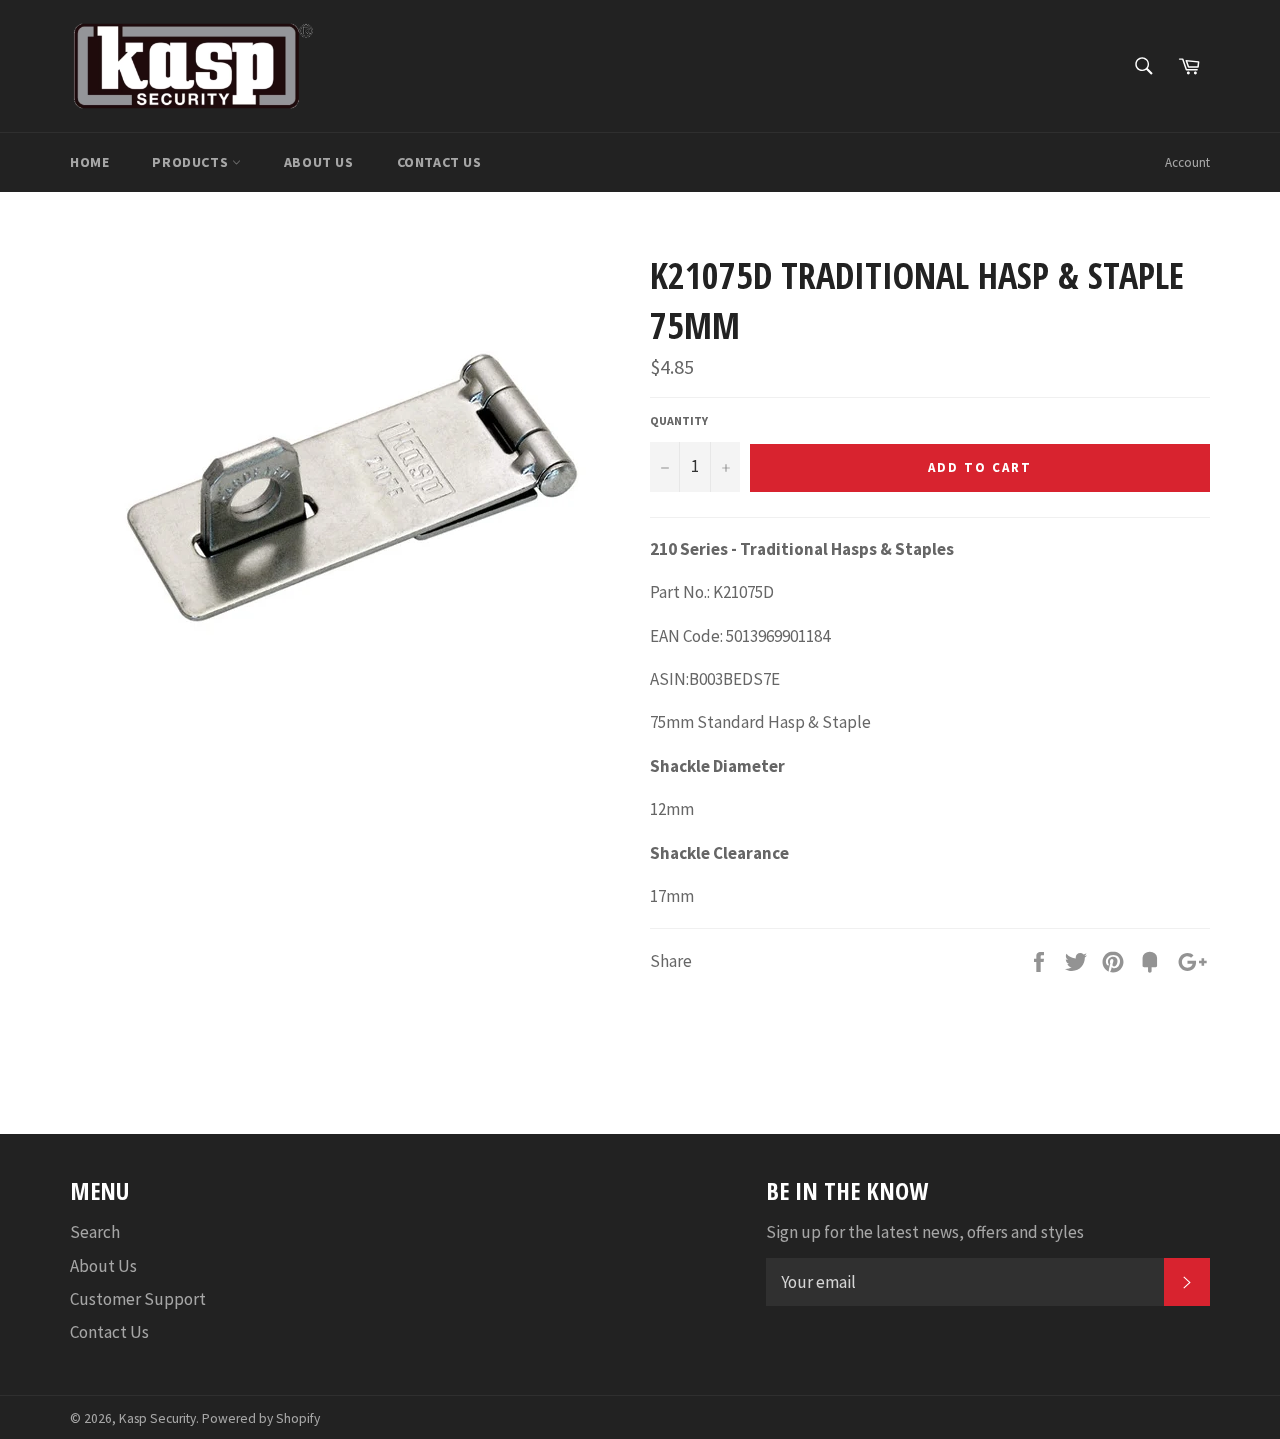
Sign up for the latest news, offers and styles (925, 1232)
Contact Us (439, 162)
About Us (319, 162)
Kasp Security (157, 1418)
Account (1187, 162)
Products (191, 162)
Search (95, 1232)
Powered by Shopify (261, 1418)
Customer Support (138, 1299)
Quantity (679, 420)
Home (89, 162)
